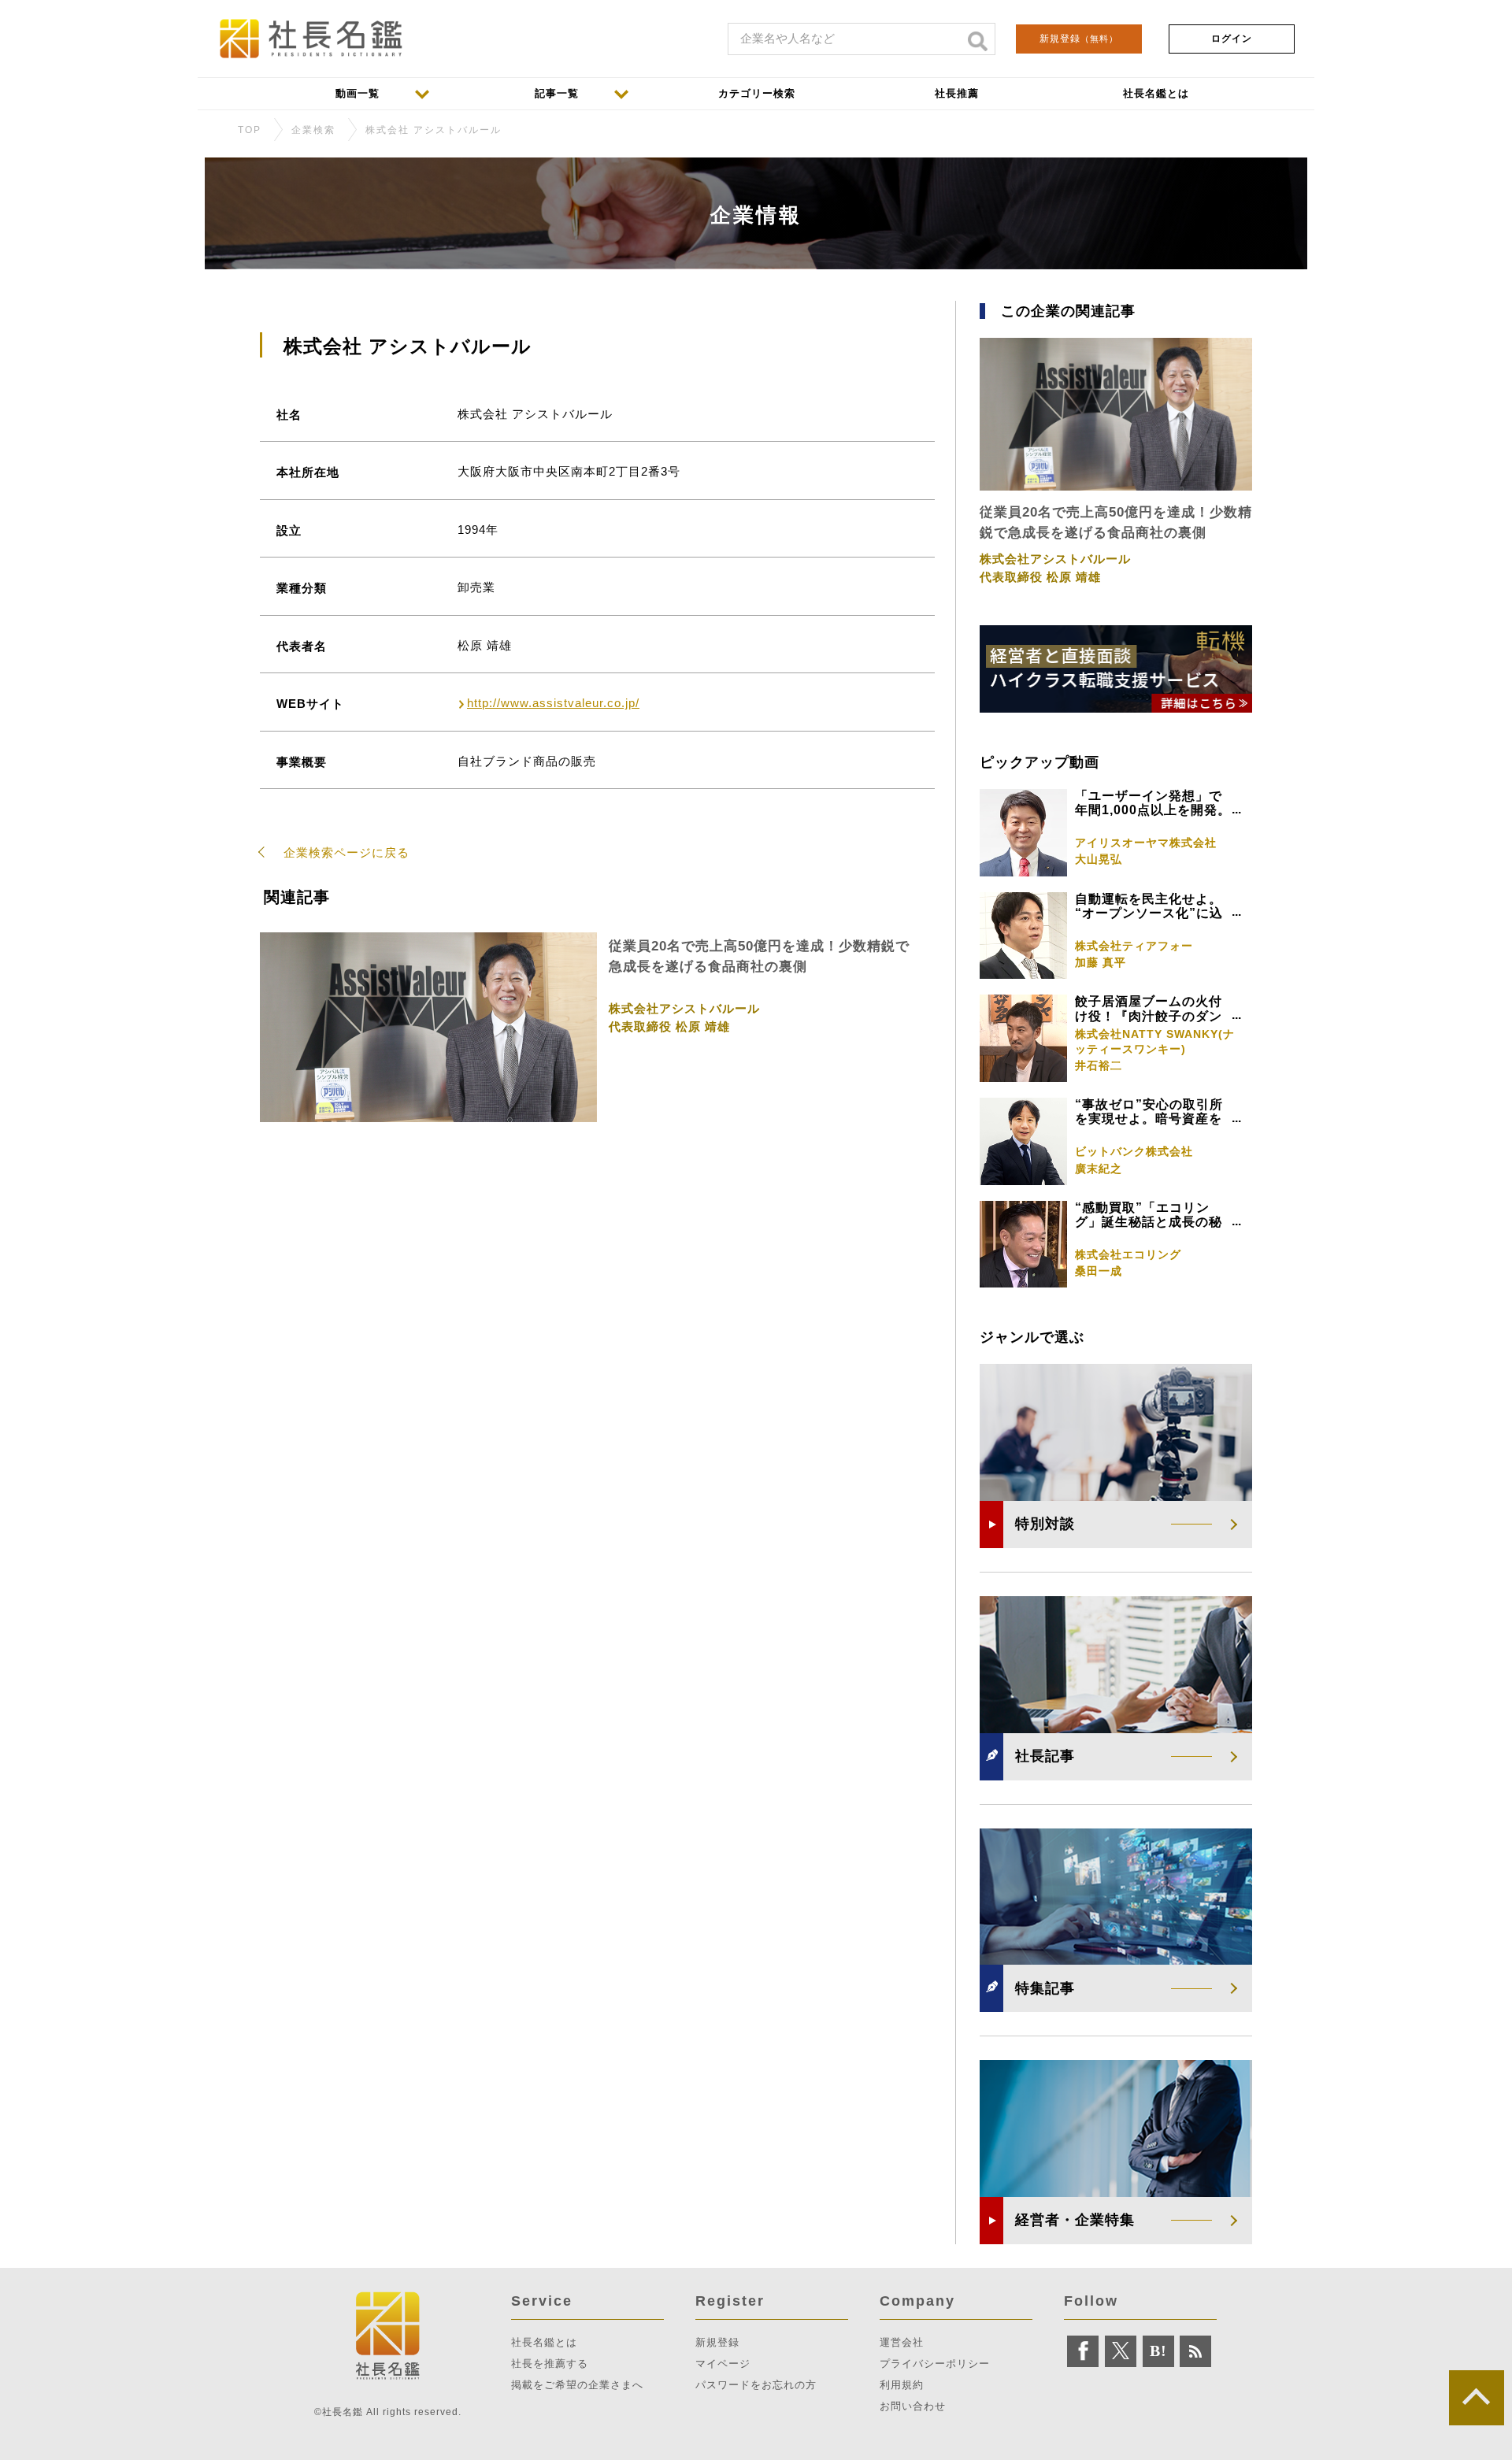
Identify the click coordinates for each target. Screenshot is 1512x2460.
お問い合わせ (913, 2406)
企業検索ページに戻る (346, 852)
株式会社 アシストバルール (434, 130)
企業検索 (313, 130)
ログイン (1232, 39)
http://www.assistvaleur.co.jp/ (553, 703)
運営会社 (902, 2342)
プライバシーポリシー (935, 2364)
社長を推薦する (550, 2364)
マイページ (723, 2364)
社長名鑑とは (544, 2342)
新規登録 (1079, 39)
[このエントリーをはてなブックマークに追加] (1158, 2351)
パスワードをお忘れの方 (756, 2385)
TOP (250, 130)
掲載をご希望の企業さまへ (577, 2385)
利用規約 (902, 2385)
